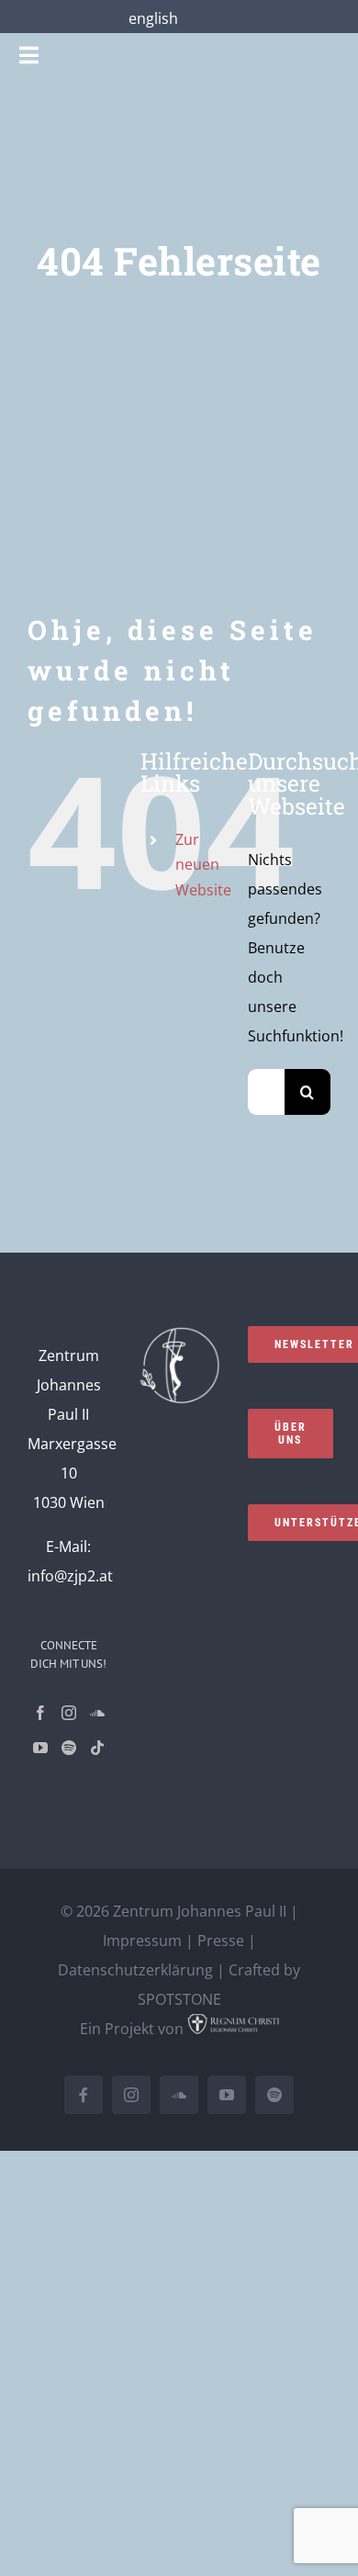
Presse (221, 1940)
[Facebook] (40, 1713)
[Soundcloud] (97, 1713)
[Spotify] (69, 1748)
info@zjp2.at (70, 1576)
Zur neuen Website (203, 864)
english (153, 18)
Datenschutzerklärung (135, 1970)
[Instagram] (69, 1713)
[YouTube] (40, 1748)
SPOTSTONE (179, 1999)
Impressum (142, 1940)
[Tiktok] (97, 1748)
